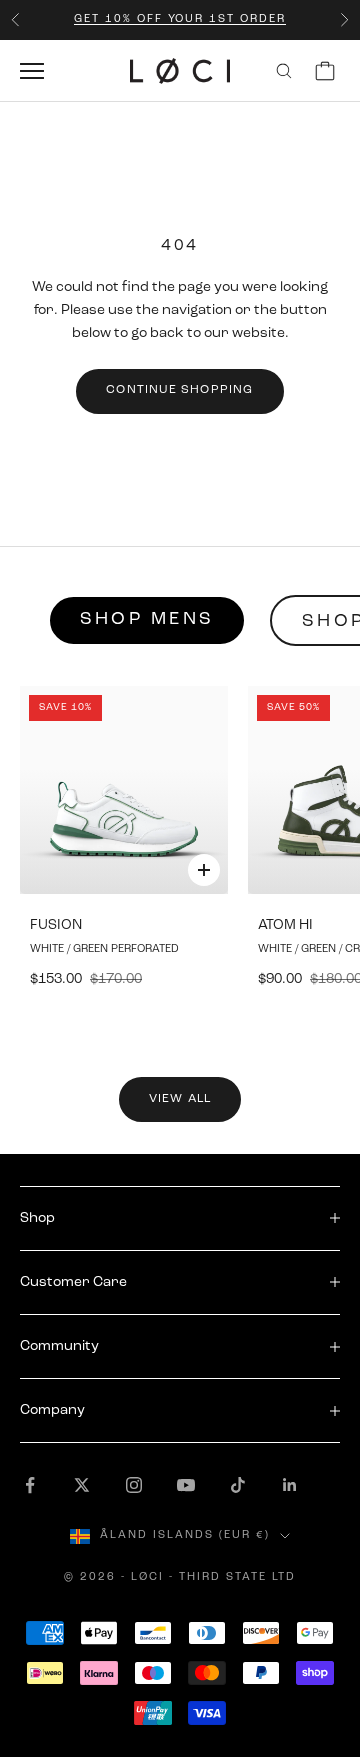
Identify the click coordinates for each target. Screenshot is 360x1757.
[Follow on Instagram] (134, 1485)
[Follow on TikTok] (238, 1485)
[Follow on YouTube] (186, 1485)
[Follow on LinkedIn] (290, 1485)
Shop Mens (147, 620)
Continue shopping (179, 390)
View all (180, 1099)
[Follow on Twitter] (82, 1485)
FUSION (56, 925)
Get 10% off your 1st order (180, 19)
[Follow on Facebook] (30, 1485)
